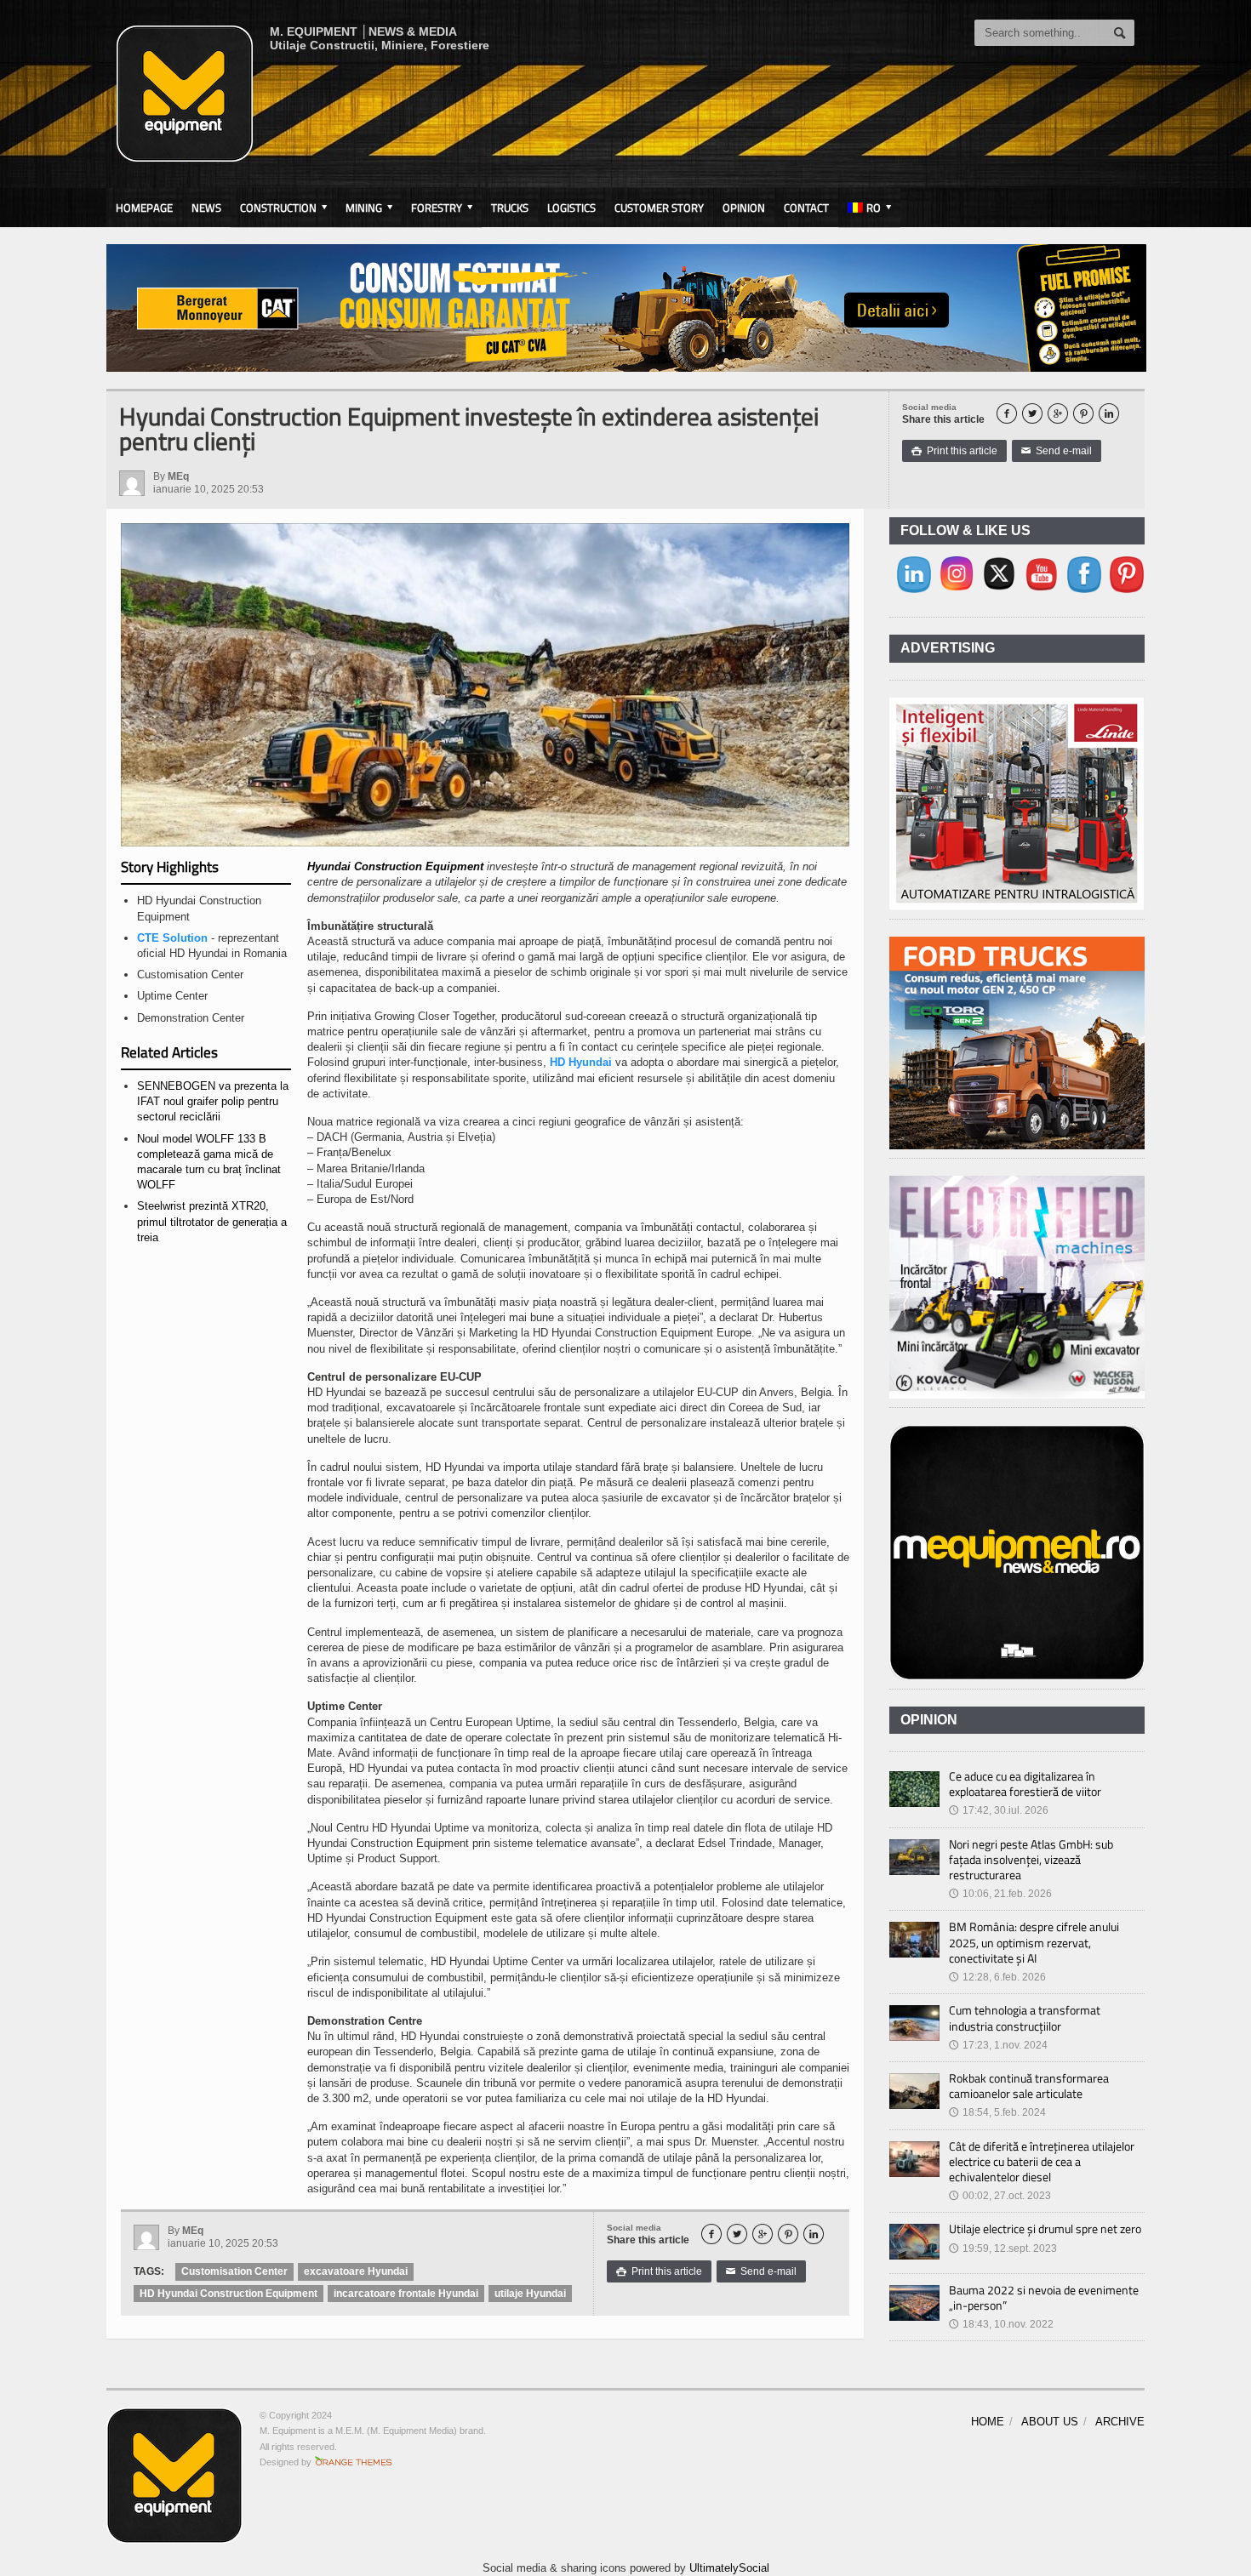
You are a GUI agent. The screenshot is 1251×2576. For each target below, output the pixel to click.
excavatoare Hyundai (356, 2271)
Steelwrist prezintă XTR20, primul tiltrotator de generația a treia (212, 1221)
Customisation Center (234, 2271)
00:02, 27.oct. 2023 (1000, 2196)
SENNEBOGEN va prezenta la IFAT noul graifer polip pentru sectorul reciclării (213, 1101)
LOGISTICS (571, 208)
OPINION (744, 208)
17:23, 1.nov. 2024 (998, 2045)
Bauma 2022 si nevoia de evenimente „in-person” (1044, 2297)
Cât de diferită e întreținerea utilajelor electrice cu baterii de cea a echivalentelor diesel (1042, 2161)
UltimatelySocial (729, 2568)
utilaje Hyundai (530, 2294)
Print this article (954, 451)
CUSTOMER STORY (659, 208)
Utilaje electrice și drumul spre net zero (1045, 2228)
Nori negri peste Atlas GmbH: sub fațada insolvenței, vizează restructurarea (1031, 1859)
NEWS (206, 208)
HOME (988, 2422)
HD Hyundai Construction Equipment (228, 2294)
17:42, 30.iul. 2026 (999, 1810)
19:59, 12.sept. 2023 (1003, 2248)
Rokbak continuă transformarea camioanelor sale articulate (1029, 2086)
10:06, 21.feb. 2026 (1000, 1894)
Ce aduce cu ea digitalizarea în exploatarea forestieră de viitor (1025, 1784)
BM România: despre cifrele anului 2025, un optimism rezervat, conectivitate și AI (1034, 1942)
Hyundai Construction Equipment (395, 866)
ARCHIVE (1120, 2422)
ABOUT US (1050, 2422)
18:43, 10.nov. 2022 (1001, 2324)
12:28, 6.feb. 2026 (997, 1977)
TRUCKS (510, 208)
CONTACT (806, 208)
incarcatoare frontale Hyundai (406, 2294)
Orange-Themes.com (354, 2462)
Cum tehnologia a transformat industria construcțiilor (1025, 2017)
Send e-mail (1057, 451)
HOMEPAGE (144, 208)
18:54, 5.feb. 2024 (997, 2112)
